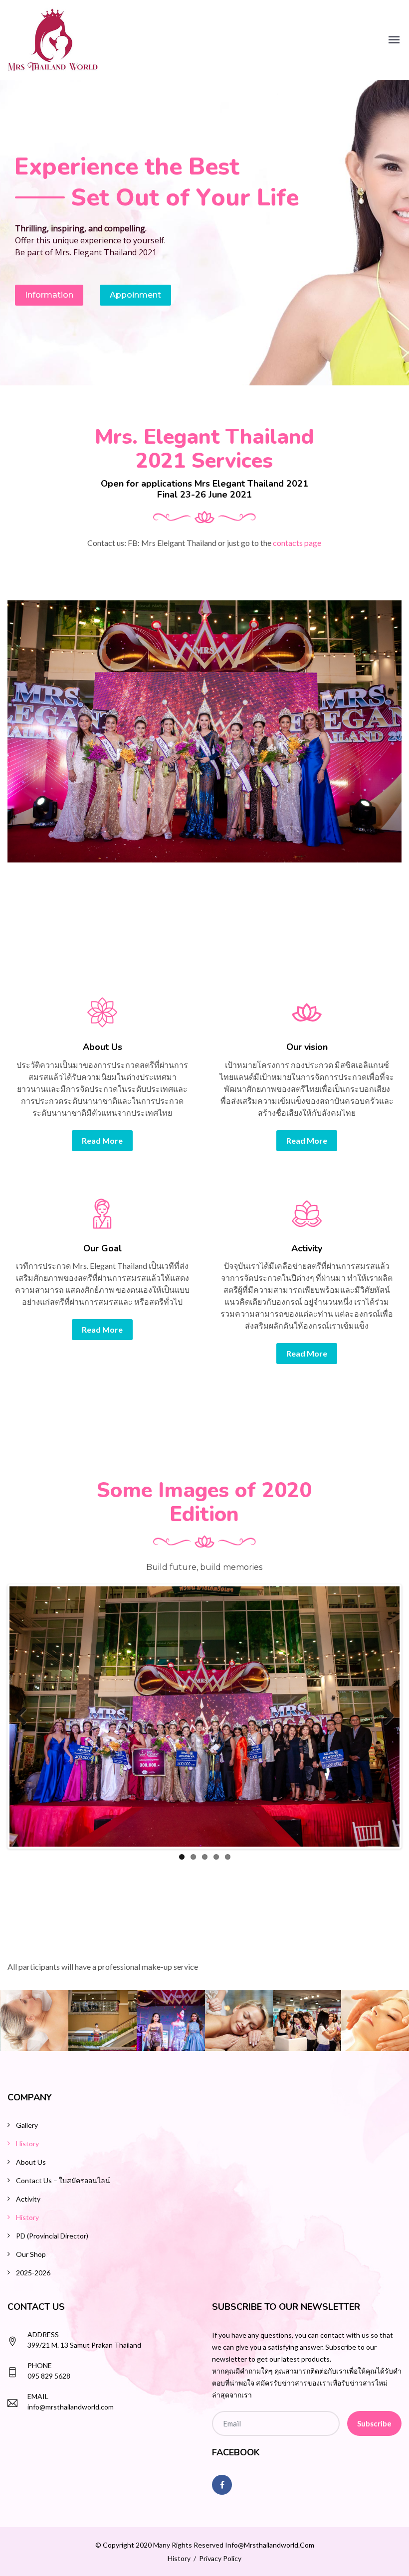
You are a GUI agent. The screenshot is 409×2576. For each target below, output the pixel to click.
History (27, 2144)
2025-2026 (33, 2273)
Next (385, 1717)
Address (43, 2334)
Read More (102, 1140)
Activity (28, 2199)
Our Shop (31, 2254)
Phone (40, 2365)
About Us (31, 2162)
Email (38, 2396)
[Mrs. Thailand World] (53, 39)
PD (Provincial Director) (52, 2236)
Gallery (27, 2125)
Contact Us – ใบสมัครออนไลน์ (63, 2180)
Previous (24, 1717)
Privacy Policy (220, 2558)
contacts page (297, 543)
